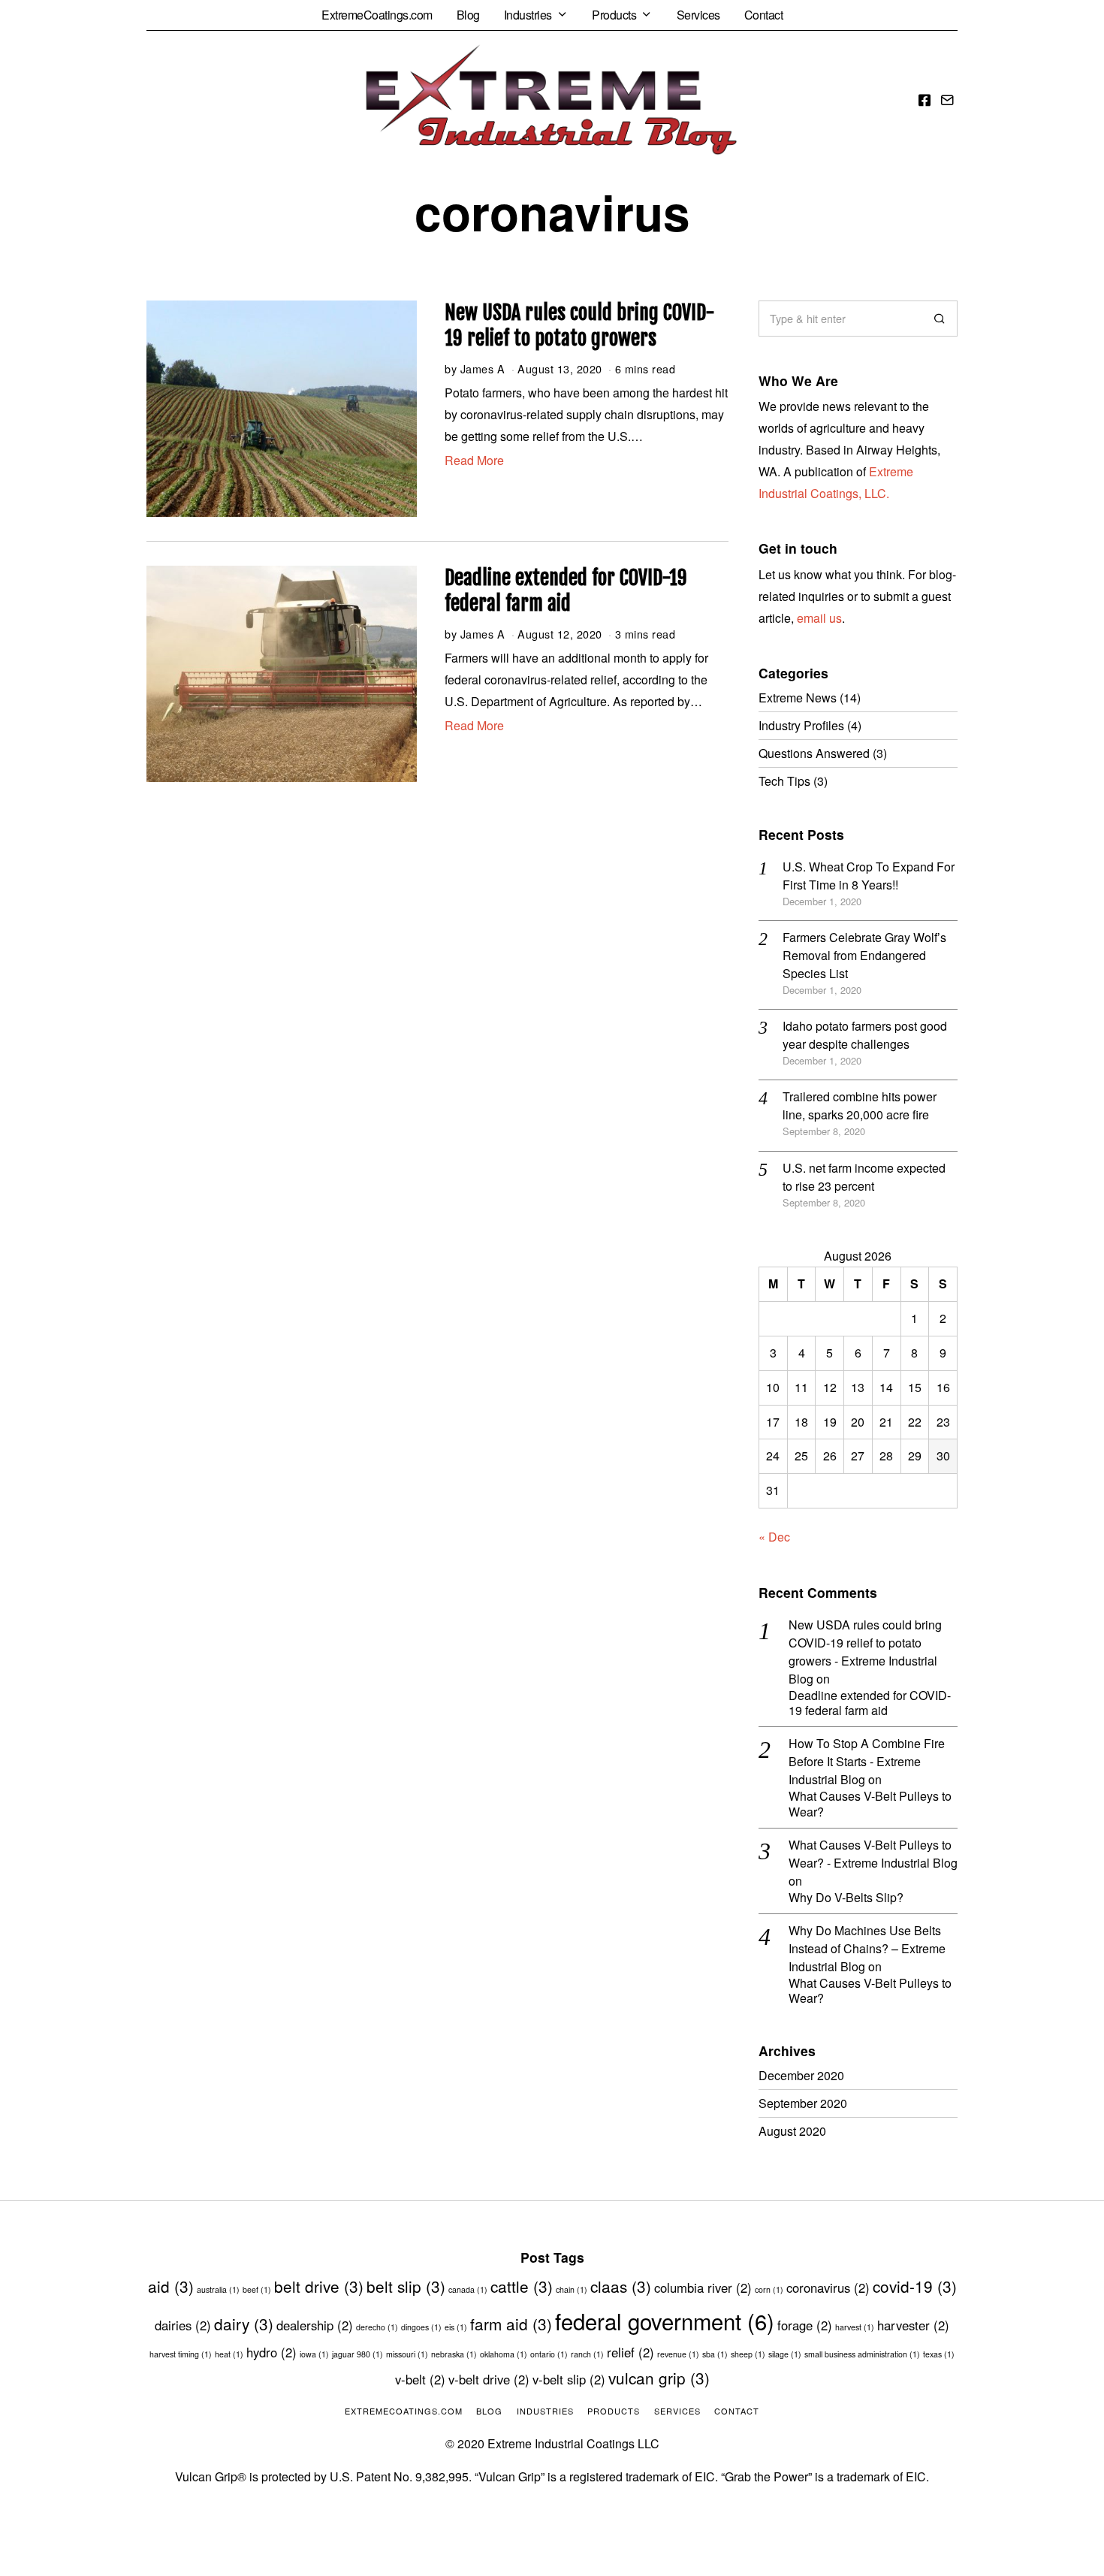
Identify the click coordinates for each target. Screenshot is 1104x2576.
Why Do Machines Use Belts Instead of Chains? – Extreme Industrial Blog (867, 1948)
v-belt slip (569, 2379)
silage (785, 2354)
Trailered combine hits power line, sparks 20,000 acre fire (860, 1105)
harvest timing (181, 2354)
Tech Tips (784, 781)
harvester (913, 2325)
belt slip (406, 2286)
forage (805, 2325)
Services (698, 15)
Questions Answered (814, 753)
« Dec (774, 1537)
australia (218, 2289)
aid (171, 2286)
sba (715, 2354)
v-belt (420, 2379)
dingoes (421, 2327)
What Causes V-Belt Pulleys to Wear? (870, 1804)
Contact (764, 15)
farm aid (511, 2324)
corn (769, 2289)
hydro (271, 2352)
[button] (940, 319)
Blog (468, 15)
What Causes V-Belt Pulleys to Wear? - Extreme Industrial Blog (873, 1854)
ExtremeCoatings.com (377, 15)
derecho (377, 2327)
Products (614, 15)
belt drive (319, 2286)
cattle (522, 2286)
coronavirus (828, 2288)
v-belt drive (489, 2379)
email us (819, 618)
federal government (665, 2321)
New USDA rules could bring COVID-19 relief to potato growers (580, 325)
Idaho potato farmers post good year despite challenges (865, 1035)
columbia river (703, 2288)
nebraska (454, 2354)
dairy (244, 2324)
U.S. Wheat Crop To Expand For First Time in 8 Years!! (869, 876)
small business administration (862, 2354)
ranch (587, 2354)
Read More (474, 460)
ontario (549, 2354)
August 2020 (792, 2131)
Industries (528, 15)
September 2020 (803, 2103)
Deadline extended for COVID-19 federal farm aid (566, 590)
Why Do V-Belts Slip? (846, 1898)
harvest (855, 2327)
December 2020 (801, 2075)
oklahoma (504, 2354)
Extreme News (798, 698)
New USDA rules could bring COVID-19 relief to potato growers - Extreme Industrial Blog (865, 1652)
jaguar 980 (357, 2354)
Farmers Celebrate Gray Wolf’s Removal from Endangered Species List (864, 955)
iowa (314, 2354)
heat (229, 2354)
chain (572, 2289)
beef (257, 2289)
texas (939, 2354)
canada (468, 2289)
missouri (407, 2354)
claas (621, 2286)
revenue (678, 2354)
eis (456, 2327)
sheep (748, 2354)
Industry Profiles (801, 725)
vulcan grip (659, 2378)
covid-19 (915, 2286)
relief (630, 2352)
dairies (183, 2325)
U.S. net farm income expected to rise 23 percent (864, 1177)
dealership (315, 2325)
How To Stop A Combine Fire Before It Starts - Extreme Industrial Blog (867, 1761)
